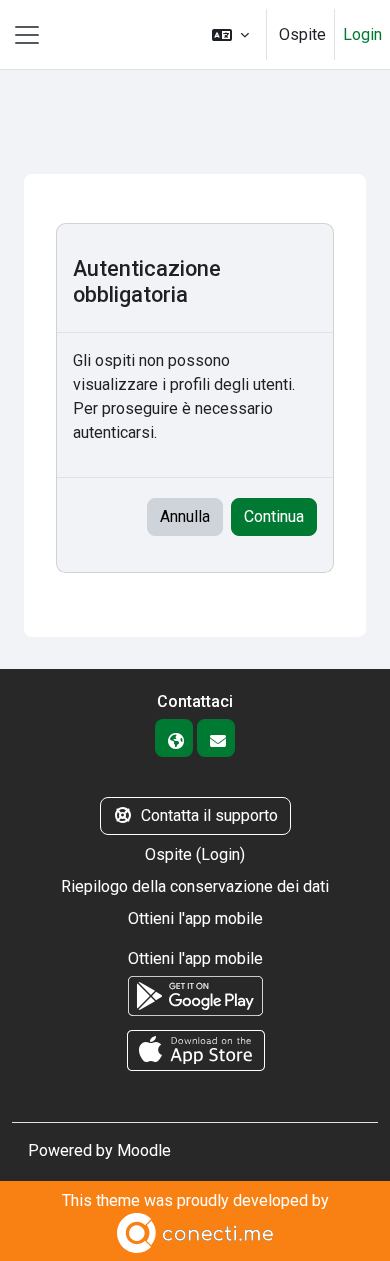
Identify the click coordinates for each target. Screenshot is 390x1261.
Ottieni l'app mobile (195, 918)
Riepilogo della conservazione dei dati (195, 886)
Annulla (185, 516)
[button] (230, 34)
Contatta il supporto (209, 815)
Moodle (144, 1150)
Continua (274, 516)
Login (362, 34)
